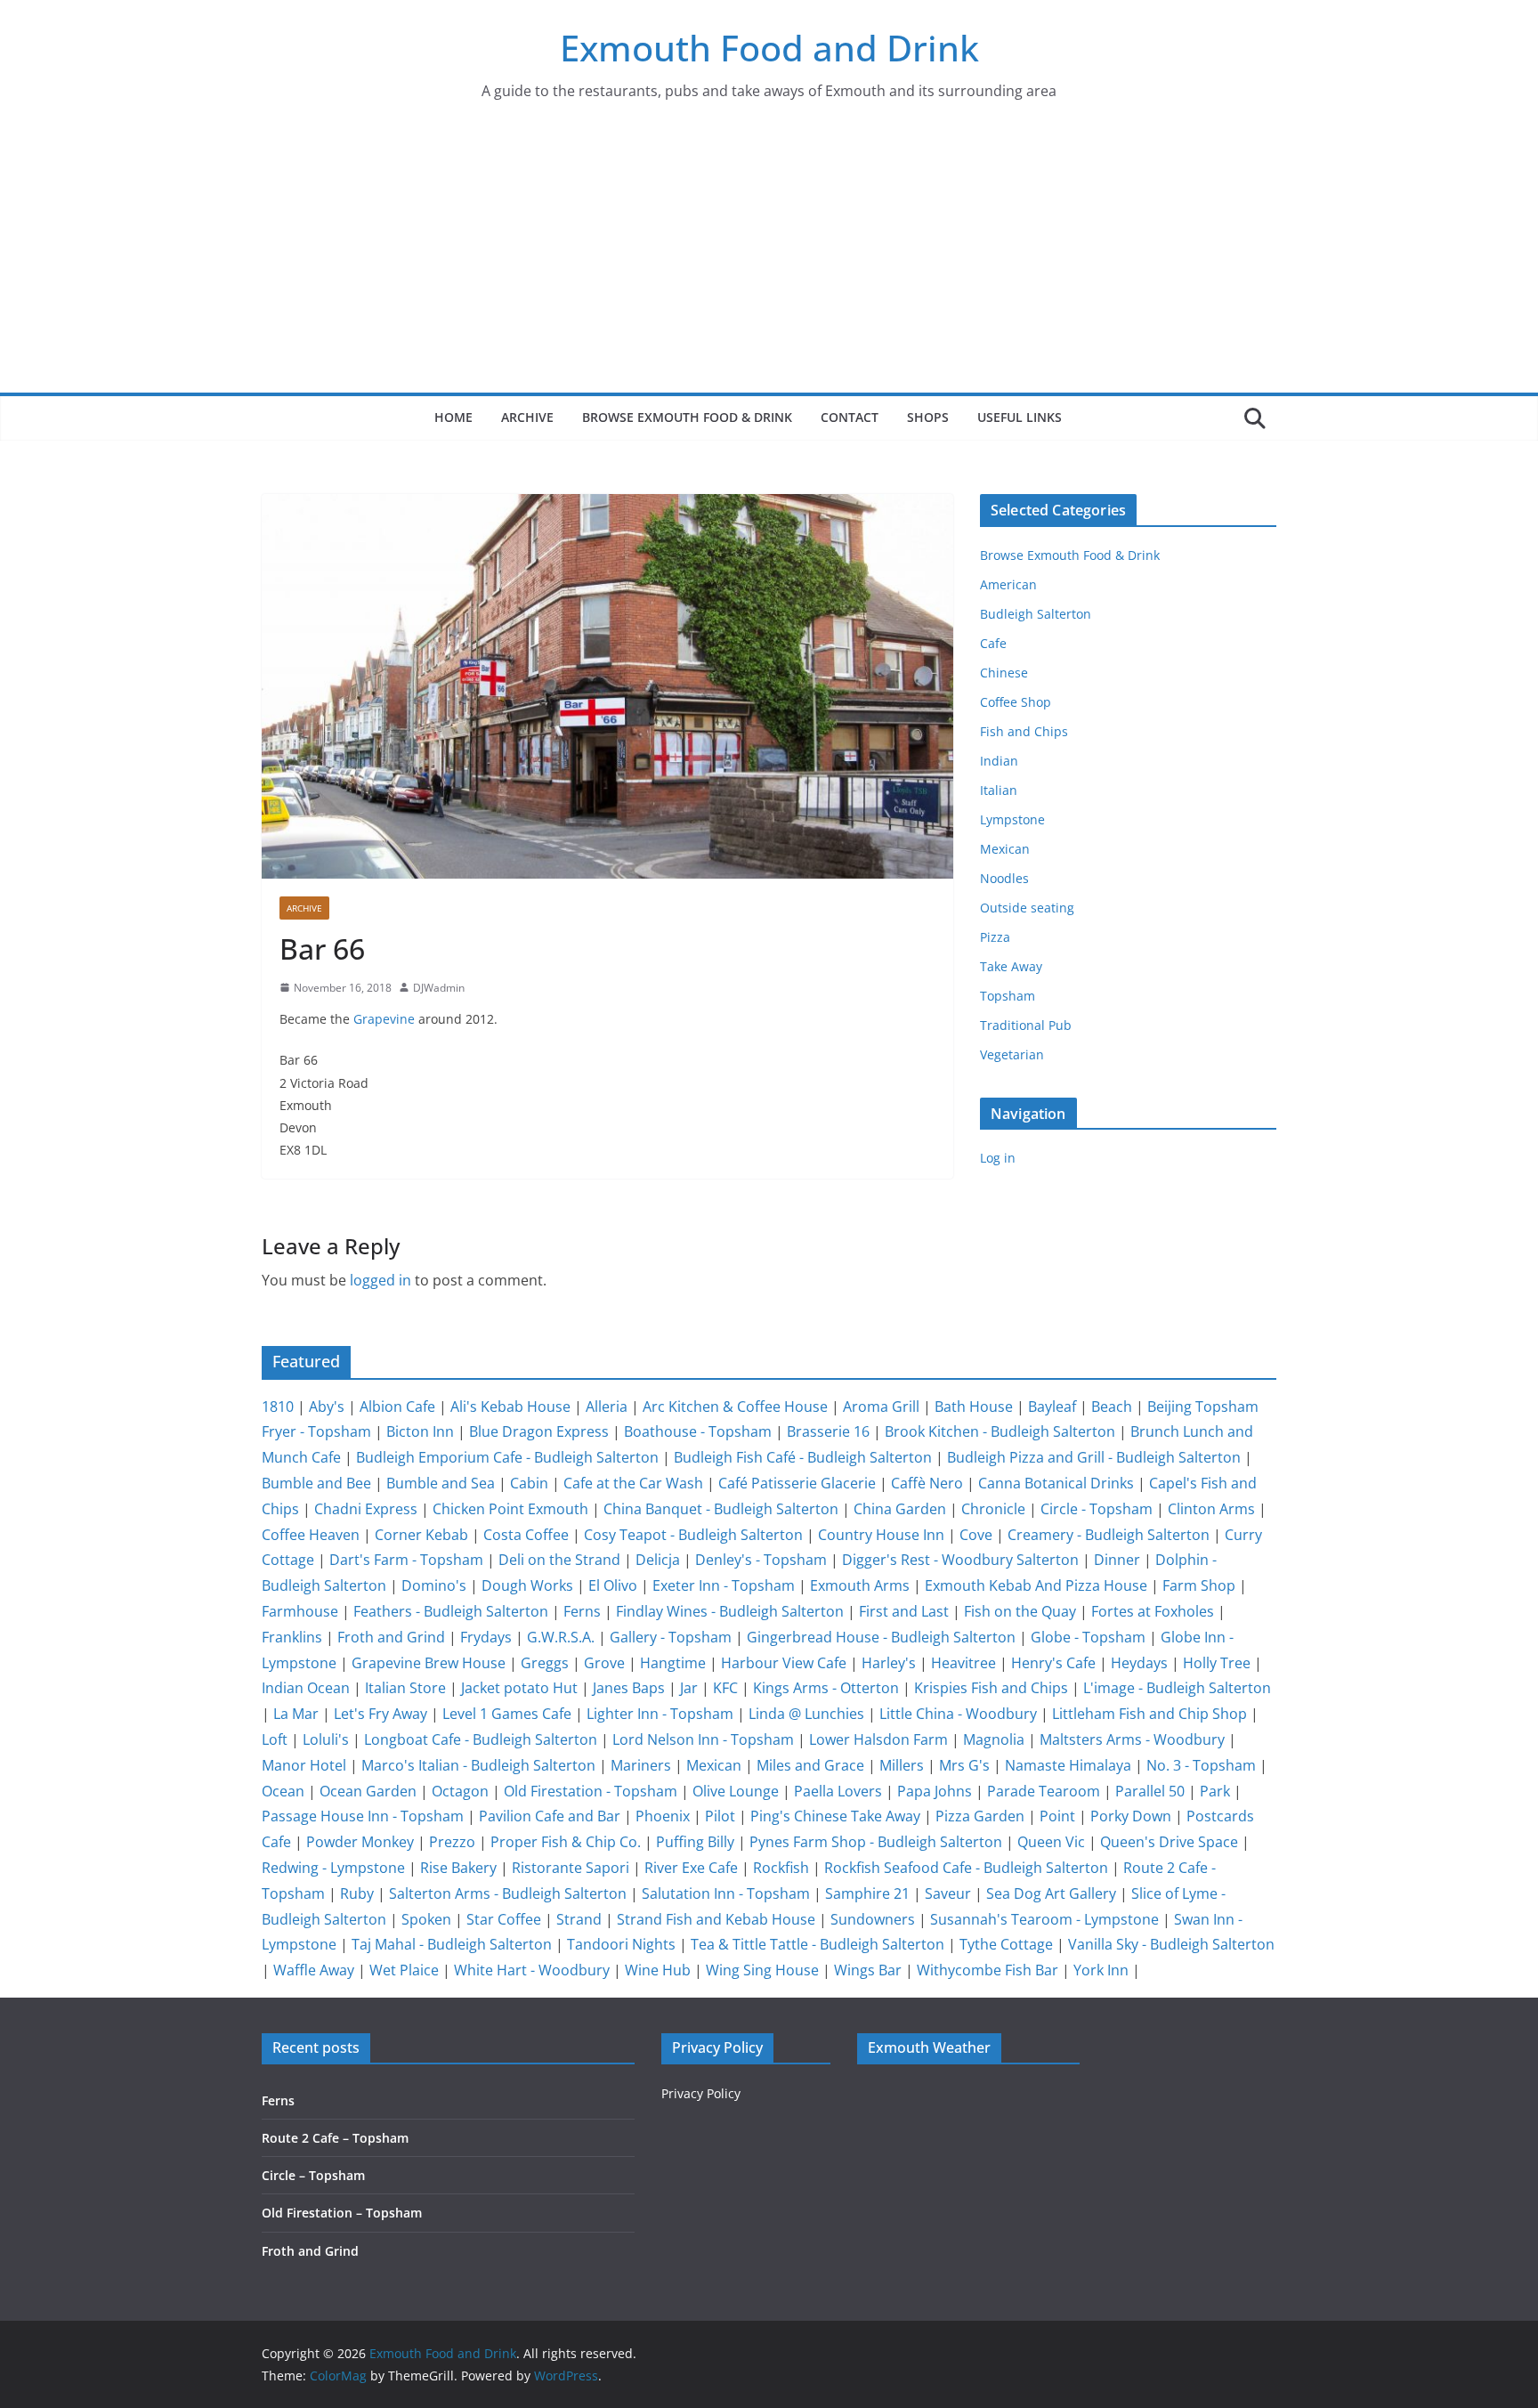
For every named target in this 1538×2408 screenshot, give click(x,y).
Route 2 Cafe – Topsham (335, 2138)
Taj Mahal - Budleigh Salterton (452, 1944)
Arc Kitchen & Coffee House (735, 1407)
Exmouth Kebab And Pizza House (1036, 1585)
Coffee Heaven (311, 1535)
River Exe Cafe (691, 1868)
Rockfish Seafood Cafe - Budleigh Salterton (966, 1868)
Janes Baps (629, 1688)
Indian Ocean (306, 1688)
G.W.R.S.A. (561, 1637)
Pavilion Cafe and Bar (550, 1816)
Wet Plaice (404, 1970)
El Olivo (613, 1585)
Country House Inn (881, 1535)
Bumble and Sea (441, 1483)
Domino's (434, 1585)
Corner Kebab (421, 1535)
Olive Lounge (736, 1791)
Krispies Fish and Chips (991, 1688)
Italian (999, 790)
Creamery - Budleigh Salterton (1109, 1535)
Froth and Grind (391, 1637)
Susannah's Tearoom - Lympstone (1044, 1919)
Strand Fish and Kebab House (716, 1919)
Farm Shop (1199, 1585)
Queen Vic (1051, 1842)
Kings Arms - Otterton (826, 1688)
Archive (527, 417)
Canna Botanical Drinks (1056, 1483)
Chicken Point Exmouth (510, 1509)
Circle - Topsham (1097, 1509)
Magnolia (994, 1739)
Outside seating (1027, 908)
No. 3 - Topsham (1201, 1765)
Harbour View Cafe (784, 1663)
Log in (998, 1158)
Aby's (327, 1407)
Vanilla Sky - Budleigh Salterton (1171, 1944)
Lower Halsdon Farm (878, 1739)
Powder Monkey (360, 1842)
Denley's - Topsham (761, 1560)
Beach (1112, 1407)
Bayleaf (1052, 1407)
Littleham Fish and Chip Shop (1149, 1714)
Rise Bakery (458, 1868)
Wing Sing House (762, 1970)
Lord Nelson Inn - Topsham (703, 1739)
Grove (604, 1663)
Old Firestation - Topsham (591, 1791)
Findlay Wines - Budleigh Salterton (730, 1611)
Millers (902, 1765)
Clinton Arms (1211, 1509)
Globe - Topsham (1088, 1637)
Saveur (948, 1893)
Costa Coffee (526, 1535)
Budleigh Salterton (1036, 614)
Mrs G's (964, 1765)
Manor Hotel (304, 1765)
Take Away (1011, 966)
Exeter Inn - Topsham (724, 1585)
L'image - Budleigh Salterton (1177, 1688)
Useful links (1020, 417)
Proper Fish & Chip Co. (566, 1842)
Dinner (1117, 1560)
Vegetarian (1012, 1054)
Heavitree (963, 1663)
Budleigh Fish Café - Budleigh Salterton (803, 1457)
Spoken (426, 1919)
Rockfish (781, 1868)
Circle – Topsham (313, 2175)
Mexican (1005, 849)
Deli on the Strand (559, 1560)
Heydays (1139, 1663)
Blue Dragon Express (539, 1431)
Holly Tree (1217, 1663)
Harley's (889, 1663)
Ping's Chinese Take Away (835, 1816)
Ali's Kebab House (510, 1407)
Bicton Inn (420, 1431)
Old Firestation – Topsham (342, 2213)
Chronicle (993, 1509)
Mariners (641, 1765)
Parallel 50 (1150, 1791)
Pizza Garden (980, 1816)
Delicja (658, 1560)
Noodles (1004, 878)
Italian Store (405, 1688)
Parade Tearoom (1044, 1791)
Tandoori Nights (621, 1944)
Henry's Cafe (1053, 1663)
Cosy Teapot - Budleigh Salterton (693, 1535)
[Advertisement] (769, 259)
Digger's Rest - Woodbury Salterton (960, 1560)
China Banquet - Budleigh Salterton (721, 1509)
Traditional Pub (1026, 1025)
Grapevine (384, 1019)
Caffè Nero (927, 1483)
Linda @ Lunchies (806, 1714)
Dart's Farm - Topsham (406, 1560)
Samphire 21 (867, 1893)
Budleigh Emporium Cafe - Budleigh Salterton (507, 1457)
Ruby (357, 1893)
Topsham (1008, 996)
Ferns (582, 1611)
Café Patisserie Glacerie (797, 1483)
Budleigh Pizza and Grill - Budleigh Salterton (1094, 1457)
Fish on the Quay (1020, 1611)
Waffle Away (314, 1970)
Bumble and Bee (316, 1483)
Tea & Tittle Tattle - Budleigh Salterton (818, 1944)
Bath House (974, 1407)
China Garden (900, 1509)
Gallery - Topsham (671, 1637)
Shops (928, 417)
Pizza (995, 937)
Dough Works (527, 1585)
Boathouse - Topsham (698, 1431)
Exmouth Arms (860, 1585)
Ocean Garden (368, 1791)
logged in (380, 1280)
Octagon (460, 1791)
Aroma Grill (881, 1407)
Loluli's (326, 1739)
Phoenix (663, 1816)
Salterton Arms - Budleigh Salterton (508, 1893)
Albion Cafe (397, 1407)
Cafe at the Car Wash (633, 1483)
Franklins (292, 1637)
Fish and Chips (1024, 731)
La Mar (296, 1714)
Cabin (529, 1483)
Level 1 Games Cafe (507, 1714)
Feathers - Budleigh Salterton (451, 1611)
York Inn (1101, 1970)
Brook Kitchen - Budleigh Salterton (1000, 1431)
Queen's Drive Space (1169, 1842)
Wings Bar (868, 1970)
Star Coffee (504, 1919)
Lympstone (1012, 819)
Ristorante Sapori (571, 1868)
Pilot (720, 1816)
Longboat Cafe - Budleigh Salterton (481, 1739)
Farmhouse (300, 1611)
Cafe (993, 643)
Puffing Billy (695, 1842)
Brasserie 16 (828, 1431)
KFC (725, 1688)
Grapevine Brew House (429, 1663)
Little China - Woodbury (958, 1714)
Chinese (1004, 673)
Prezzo (452, 1842)
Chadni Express (366, 1509)
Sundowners (873, 1919)
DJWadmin (439, 988)
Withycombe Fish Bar (988, 1970)
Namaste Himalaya (1068, 1765)
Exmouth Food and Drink (769, 48)
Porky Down (1131, 1816)
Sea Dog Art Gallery (1051, 1893)
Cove (976, 1535)
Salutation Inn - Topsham (726, 1893)
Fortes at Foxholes (1153, 1611)
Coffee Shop (1016, 702)
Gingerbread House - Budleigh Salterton (881, 1637)
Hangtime (673, 1663)
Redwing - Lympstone (333, 1868)
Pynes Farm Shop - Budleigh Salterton (876, 1842)
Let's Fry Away (380, 1714)
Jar (689, 1688)
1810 (278, 1407)
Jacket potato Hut (519, 1688)
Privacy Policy (701, 2093)
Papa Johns (935, 1791)
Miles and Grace (810, 1765)
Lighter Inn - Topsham (660, 1714)
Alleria (607, 1407)
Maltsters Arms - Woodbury (1132, 1739)
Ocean (283, 1791)
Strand (579, 1919)
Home (453, 417)
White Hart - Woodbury (532, 1970)
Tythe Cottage (1006, 1944)
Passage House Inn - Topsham (363, 1816)
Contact (850, 417)
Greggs (545, 1663)
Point (1057, 1816)
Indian (999, 761)
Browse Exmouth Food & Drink (687, 417)
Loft (275, 1739)
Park (1215, 1791)
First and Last (904, 1611)
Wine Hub (658, 1970)
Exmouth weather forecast (968, 2276)
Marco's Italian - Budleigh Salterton (478, 1765)
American (1008, 584)
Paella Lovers (838, 1791)
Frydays (486, 1637)
